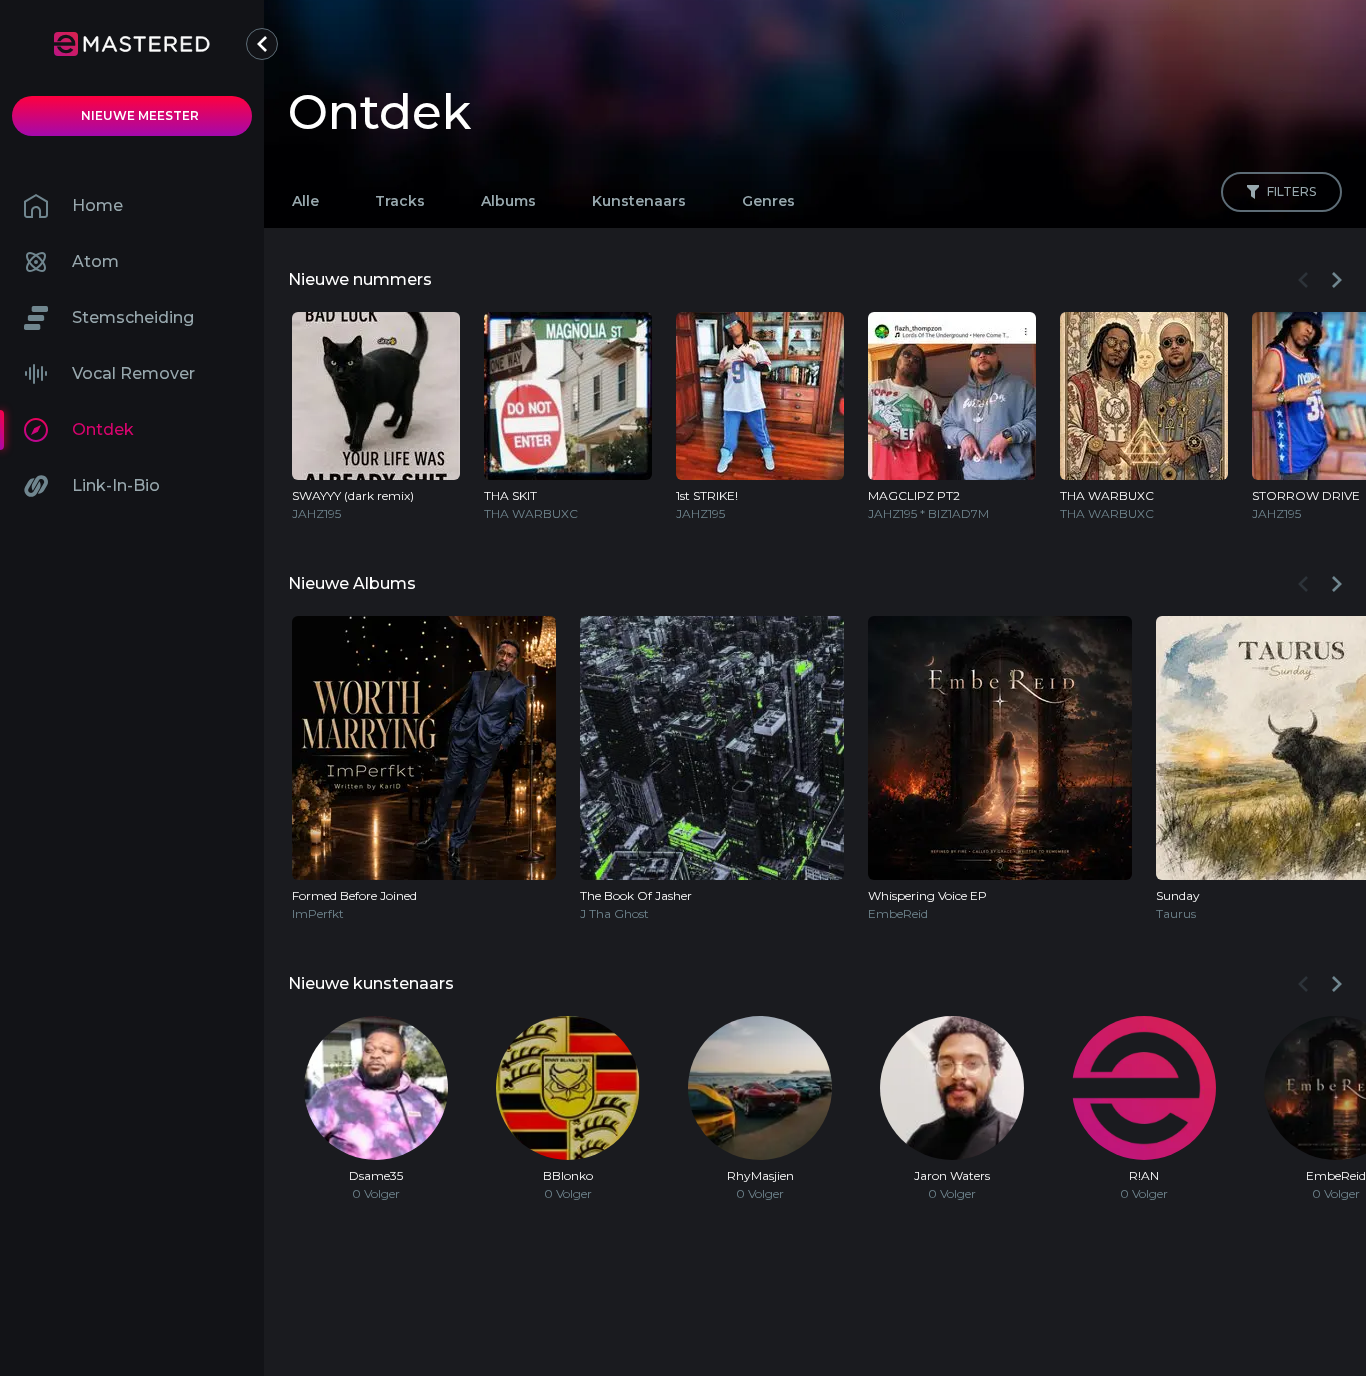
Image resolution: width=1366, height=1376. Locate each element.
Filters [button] (1291, 191)
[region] (815, 412)
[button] (262, 44)
